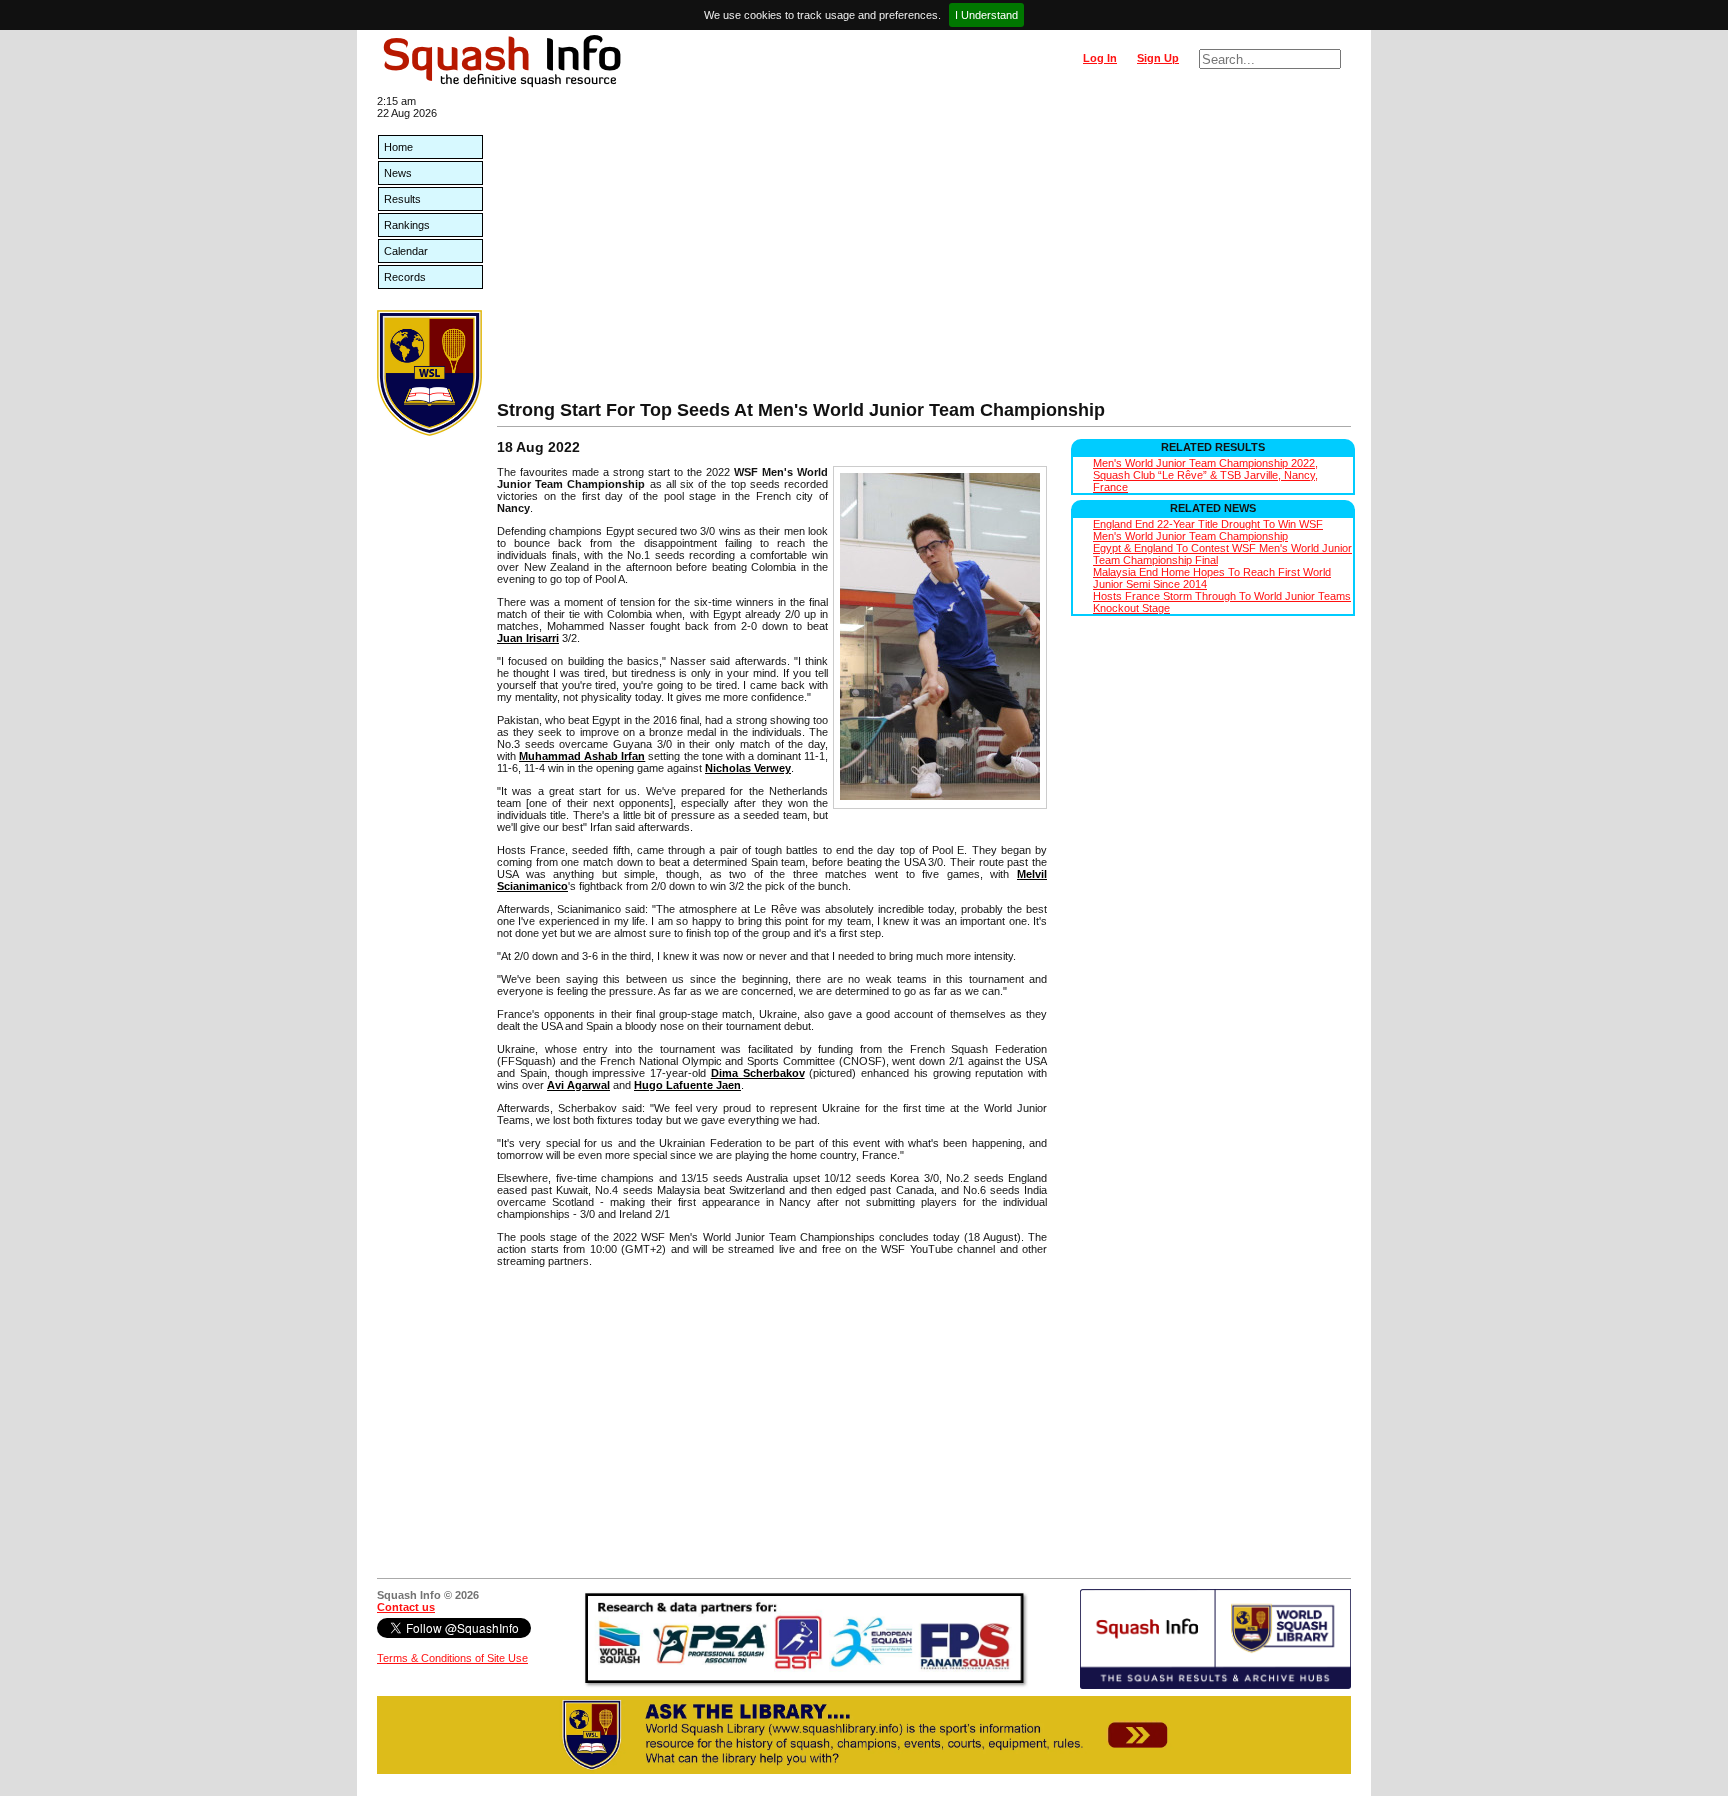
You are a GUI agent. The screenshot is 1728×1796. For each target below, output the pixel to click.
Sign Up (1158, 58)
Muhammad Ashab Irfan (582, 756)
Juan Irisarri (528, 638)
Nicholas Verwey (748, 768)
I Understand (986, 15)
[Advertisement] (924, 250)
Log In (1100, 58)
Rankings (407, 225)
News (398, 173)
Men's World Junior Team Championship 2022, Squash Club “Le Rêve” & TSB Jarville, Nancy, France (1205, 475)
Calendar (406, 251)
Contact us (406, 1607)
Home (398, 147)
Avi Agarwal (578, 1085)
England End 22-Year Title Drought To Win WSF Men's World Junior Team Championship (1208, 530)
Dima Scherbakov (758, 1073)
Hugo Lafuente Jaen (687, 1085)
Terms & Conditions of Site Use (452, 1658)
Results (402, 199)
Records (405, 277)
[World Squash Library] (429, 432)
